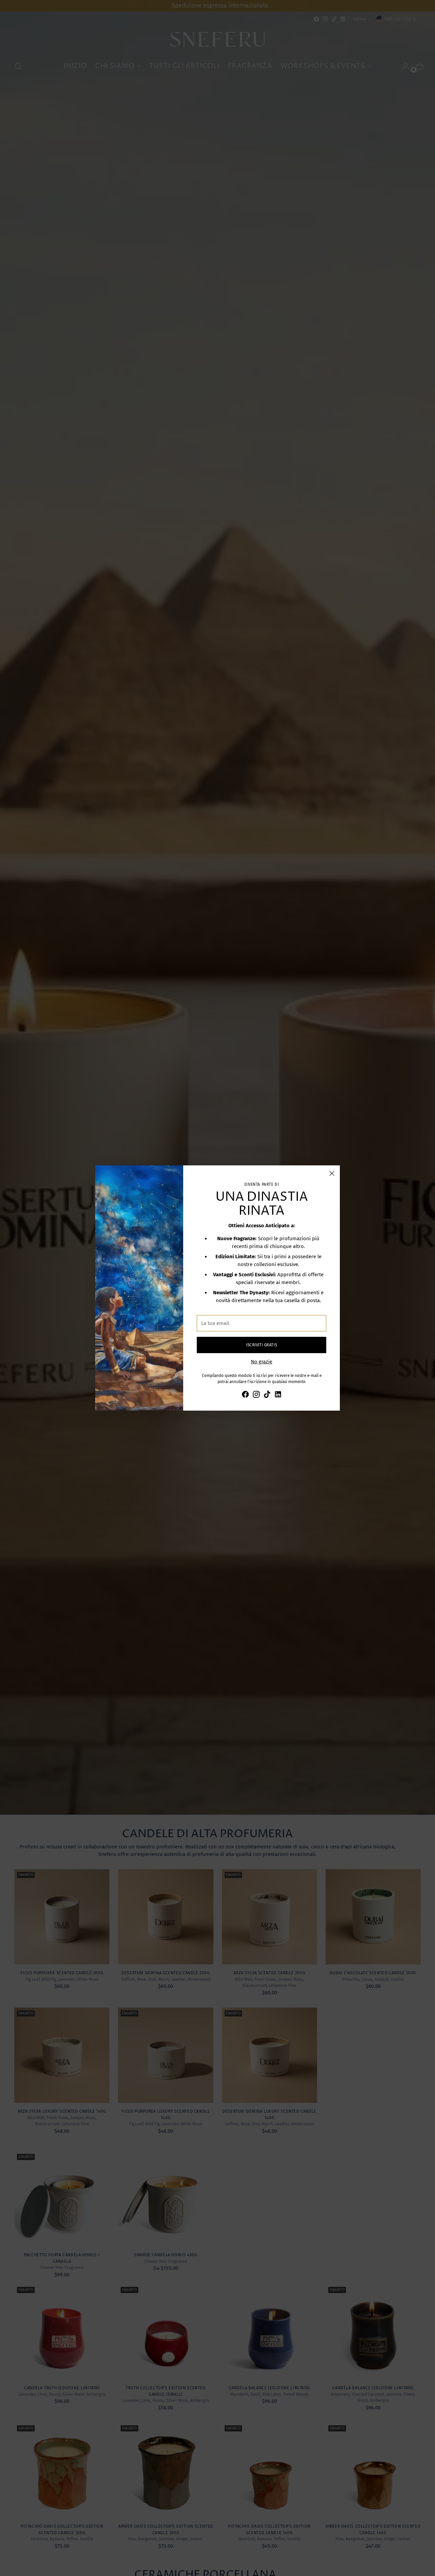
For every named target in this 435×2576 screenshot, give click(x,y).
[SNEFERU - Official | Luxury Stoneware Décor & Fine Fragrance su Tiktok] (267, 1395)
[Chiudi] (332, 1173)
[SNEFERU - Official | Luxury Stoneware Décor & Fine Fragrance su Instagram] (256, 1395)
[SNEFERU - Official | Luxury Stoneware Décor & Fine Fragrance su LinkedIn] (278, 1395)
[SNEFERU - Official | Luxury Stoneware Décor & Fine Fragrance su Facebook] (245, 1395)
